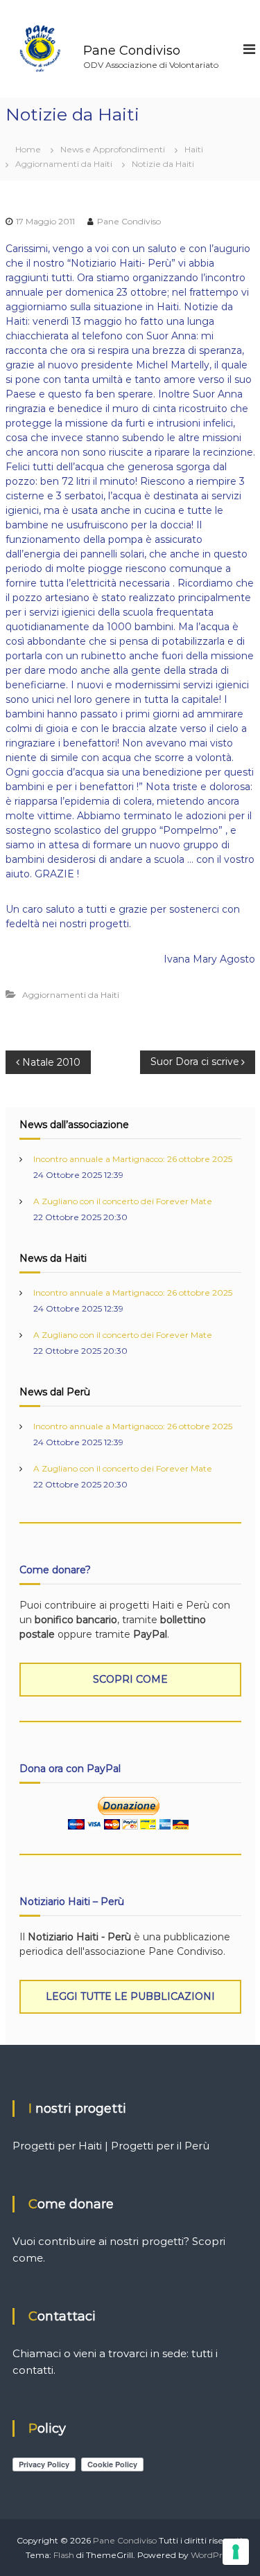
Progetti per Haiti (57, 2146)
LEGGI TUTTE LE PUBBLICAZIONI (130, 1996)
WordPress (213, 2555)
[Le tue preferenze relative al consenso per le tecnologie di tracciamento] (236, 2552)
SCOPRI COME (130, 1679)
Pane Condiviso (132, 51)
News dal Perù (55, 1392)
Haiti (194, 149)
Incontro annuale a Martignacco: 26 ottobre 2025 (133, 1159)
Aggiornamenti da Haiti (64, 164)
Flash (64, 2555)
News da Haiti (53, 1258)
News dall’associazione (74, 1125)
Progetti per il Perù (160, 2146)
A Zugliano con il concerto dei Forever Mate (123, 1201)
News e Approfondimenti (113, 149)
